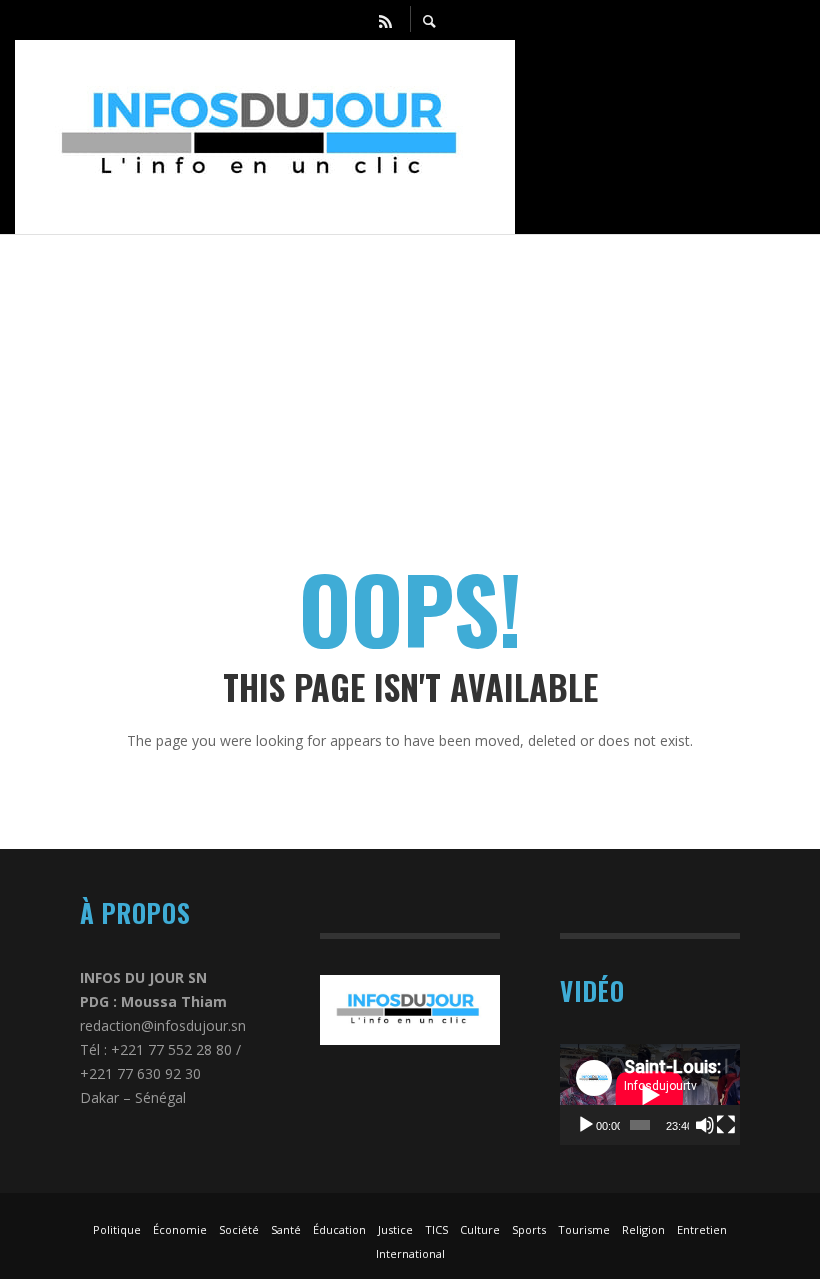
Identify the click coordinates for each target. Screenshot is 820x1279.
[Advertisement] (410, 375)
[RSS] (386, 20)
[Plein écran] (726, 1125)
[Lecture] (586, 1125)
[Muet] (705, 1125)
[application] (650, 1094)
